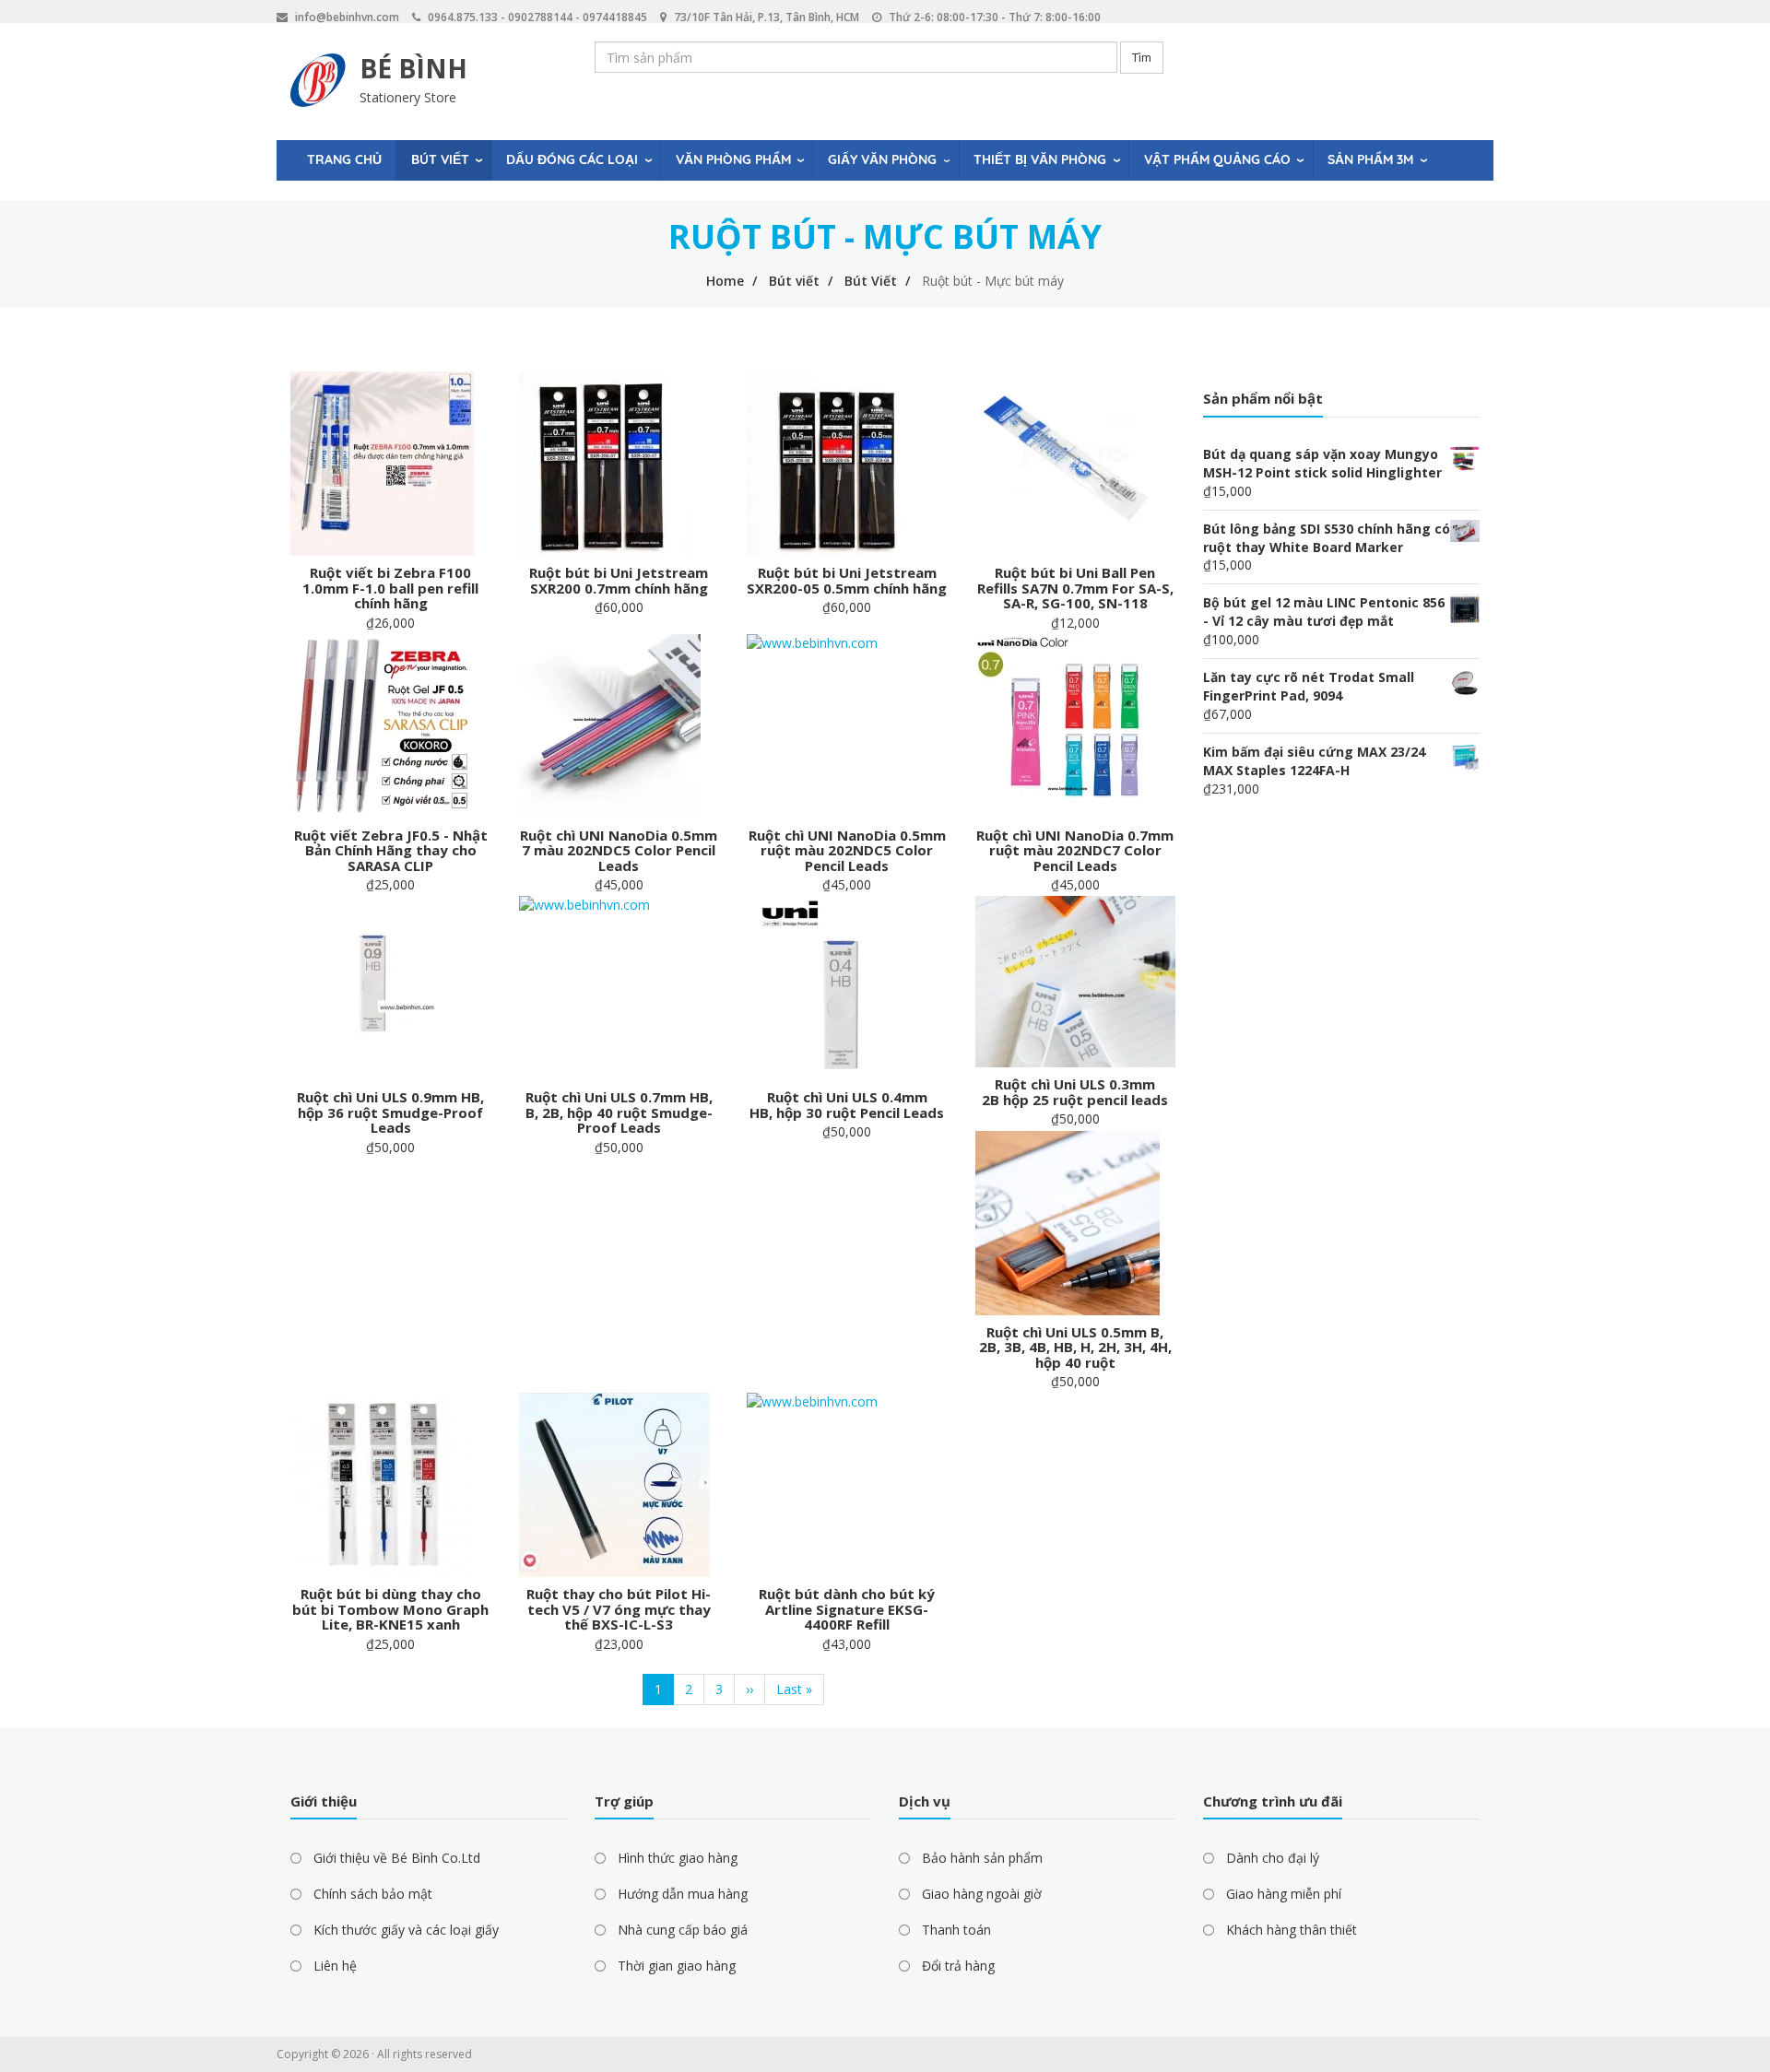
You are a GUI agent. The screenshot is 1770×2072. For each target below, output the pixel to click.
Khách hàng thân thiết (1292, 1930)
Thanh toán (956, 1930)
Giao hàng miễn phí (1284, 1894)
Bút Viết (871, 281)
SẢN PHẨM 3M (1370, 159)
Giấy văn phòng (882, 159)
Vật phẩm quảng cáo (1217, 159)
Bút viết (440, 159)
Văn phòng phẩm (733, 159)
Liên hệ (335, 1966)
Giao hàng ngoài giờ (982, 1894)
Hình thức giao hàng (678, 1858)
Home (725, 281)
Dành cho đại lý (1273, 1858)
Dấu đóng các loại (572, 159)
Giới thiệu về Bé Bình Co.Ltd (397, 1858)
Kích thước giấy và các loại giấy (406, 1930)
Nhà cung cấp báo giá (683, 1930)
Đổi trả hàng (958, 1966)
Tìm (1142, 57)
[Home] (318, 81)
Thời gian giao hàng (677, 1966)
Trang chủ (344, 159)
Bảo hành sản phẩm (982, 1858)
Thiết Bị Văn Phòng (1040, 159)
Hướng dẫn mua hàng (683, 1894)
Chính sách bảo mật (373, 1894)
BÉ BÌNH (413, 68)
